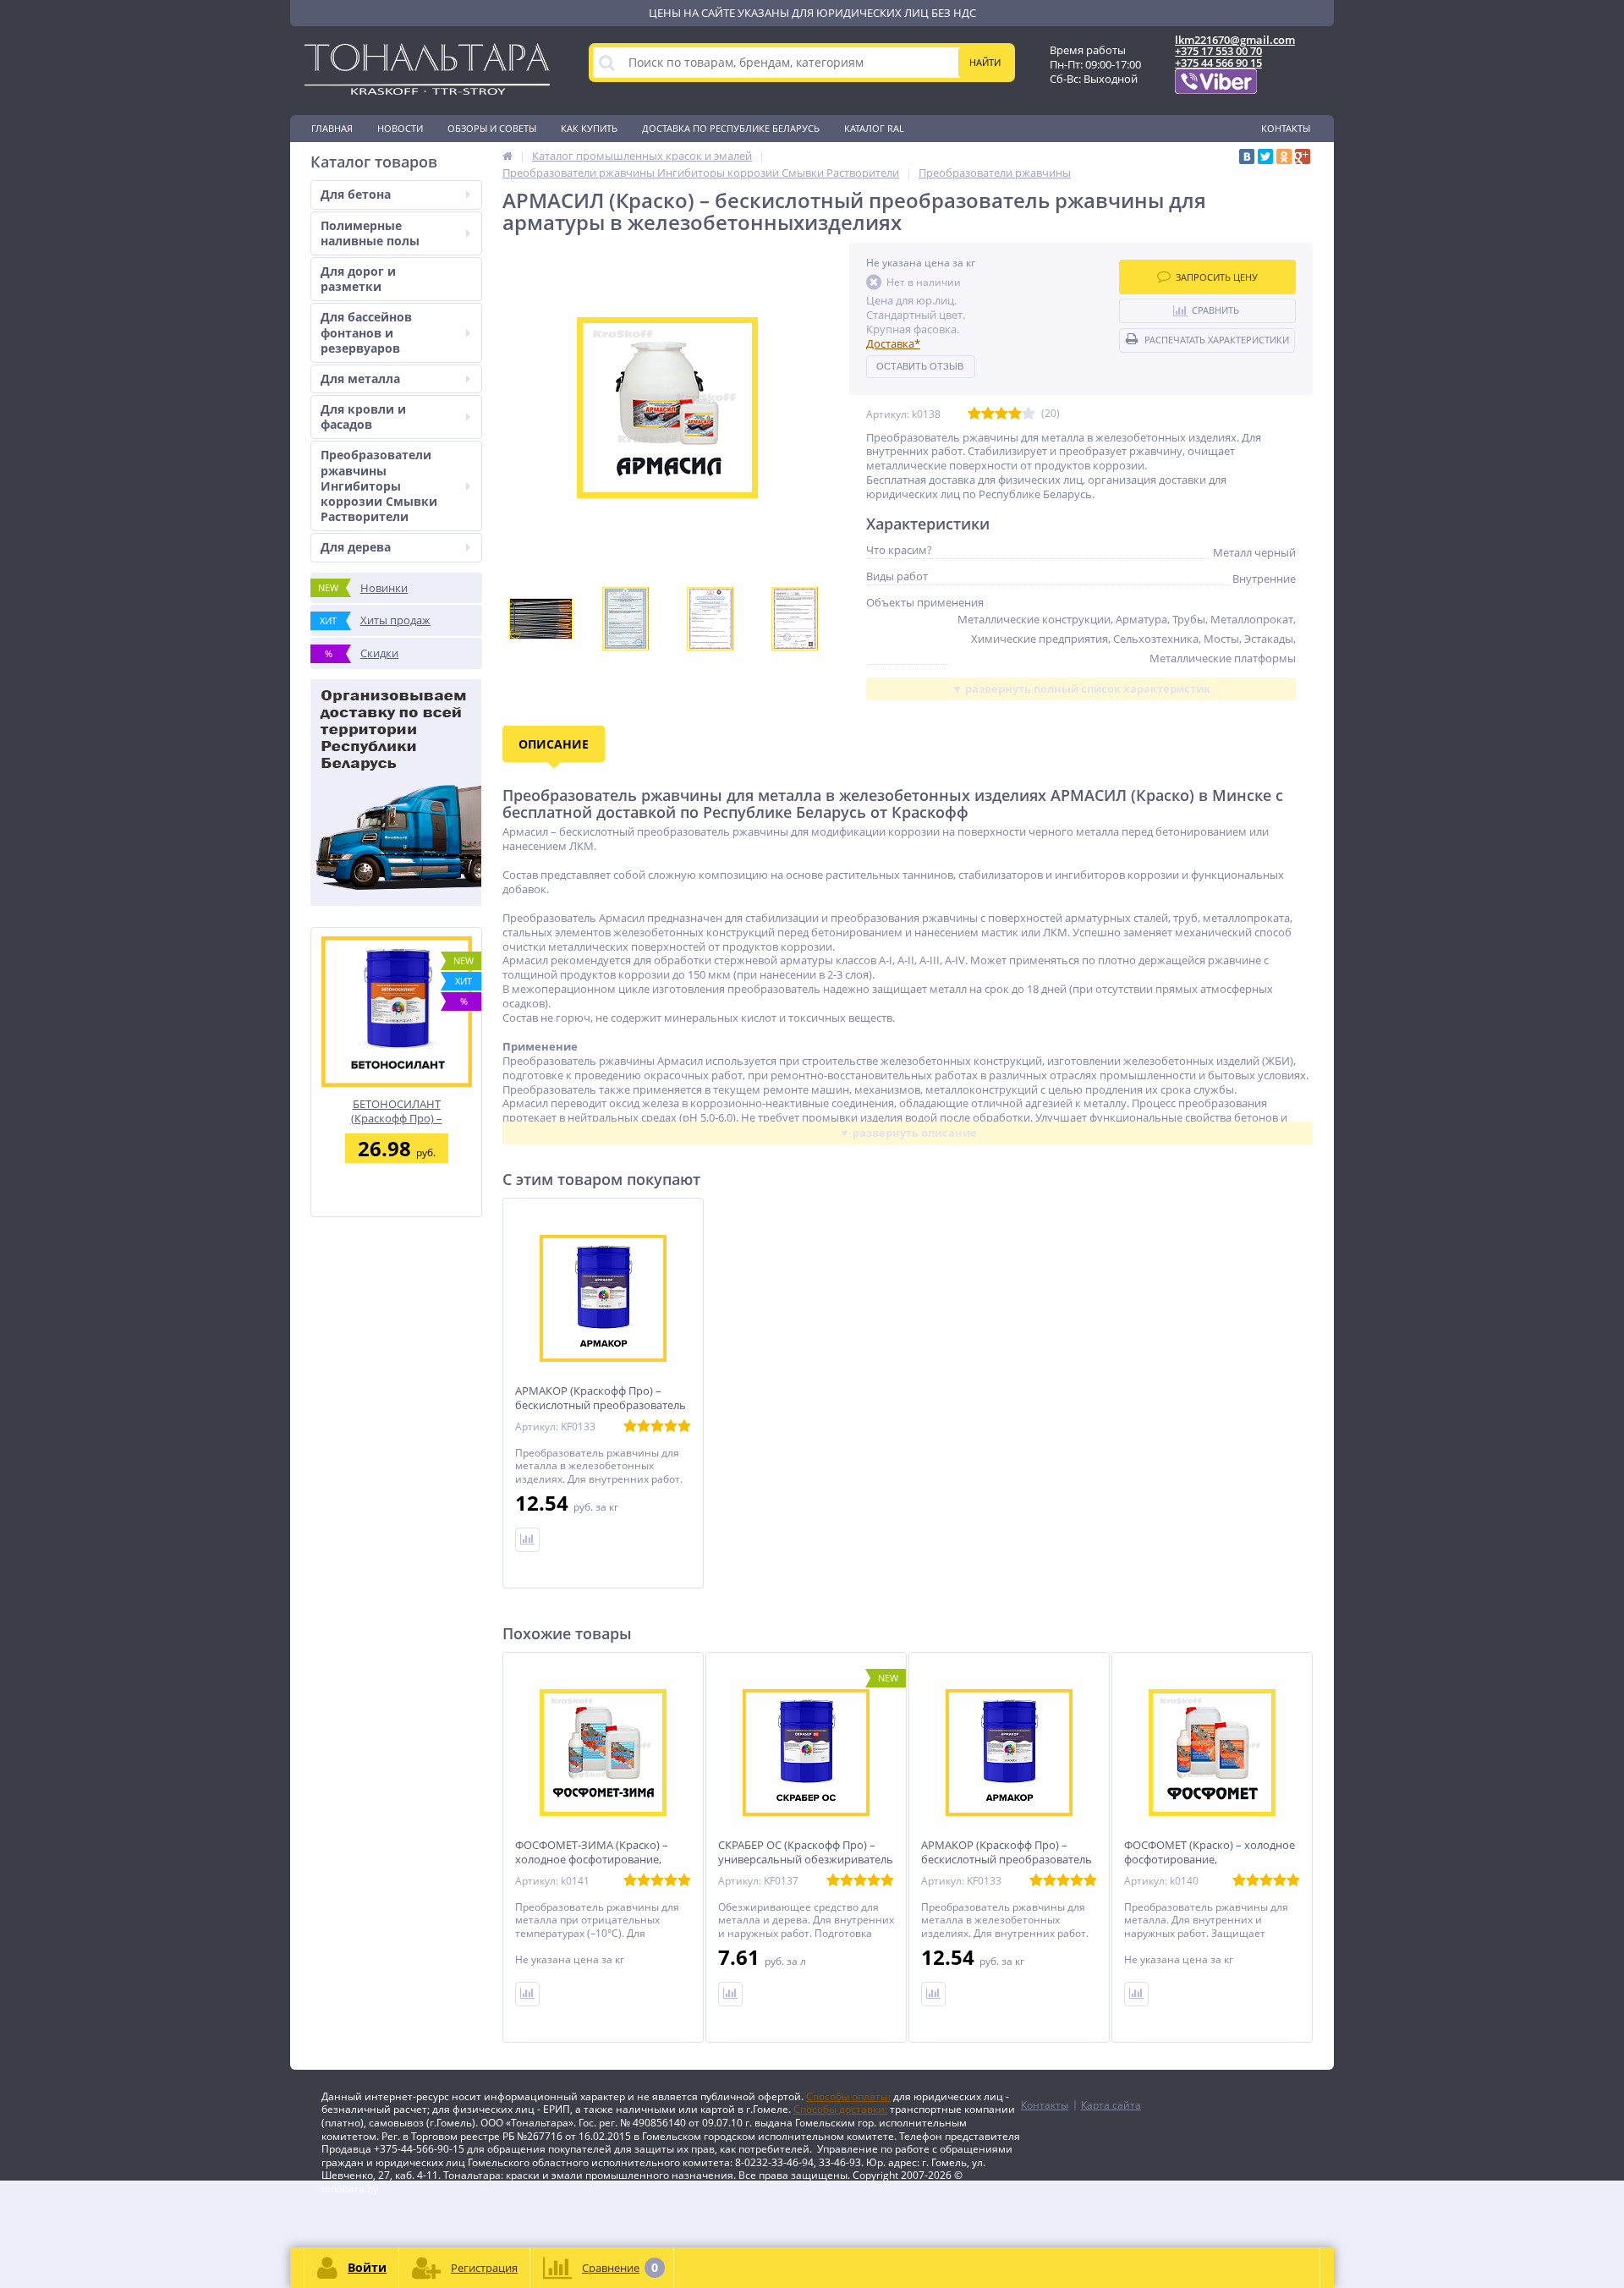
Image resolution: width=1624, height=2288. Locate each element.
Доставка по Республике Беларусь (731, 128)
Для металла (360, 379)
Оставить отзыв (920, 366)
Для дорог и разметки (358, 279)
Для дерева (356, 547)
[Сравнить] (527, 1540)
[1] (974, 414)
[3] (1001, 414)
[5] (1029, 414)
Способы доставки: (840, 2109)
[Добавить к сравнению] (527, 1994)
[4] (1015, 414)
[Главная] (507, 156)
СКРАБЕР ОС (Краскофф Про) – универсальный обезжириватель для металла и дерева (806, 1860)
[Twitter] (1265, 156)
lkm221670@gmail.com (1235, 40)
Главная (332, 128)
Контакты (1286, 128)
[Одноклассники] (1284, 156)
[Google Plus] (1303, 156)
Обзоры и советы (492, 128)
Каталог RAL (874, 128)
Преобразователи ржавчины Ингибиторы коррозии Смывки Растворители (379, 486)
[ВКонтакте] (1247, 156)
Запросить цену (1217, 277)
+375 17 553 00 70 (1218, 51)
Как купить (589, 128)
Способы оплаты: (848, 2096)
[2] (988, 414)
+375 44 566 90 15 (1218, 63)
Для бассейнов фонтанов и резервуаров (366, 332)
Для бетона (356, 194)
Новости (400, 128)
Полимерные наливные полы (370, 233)
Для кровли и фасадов (363, 417)
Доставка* (893, 343)
